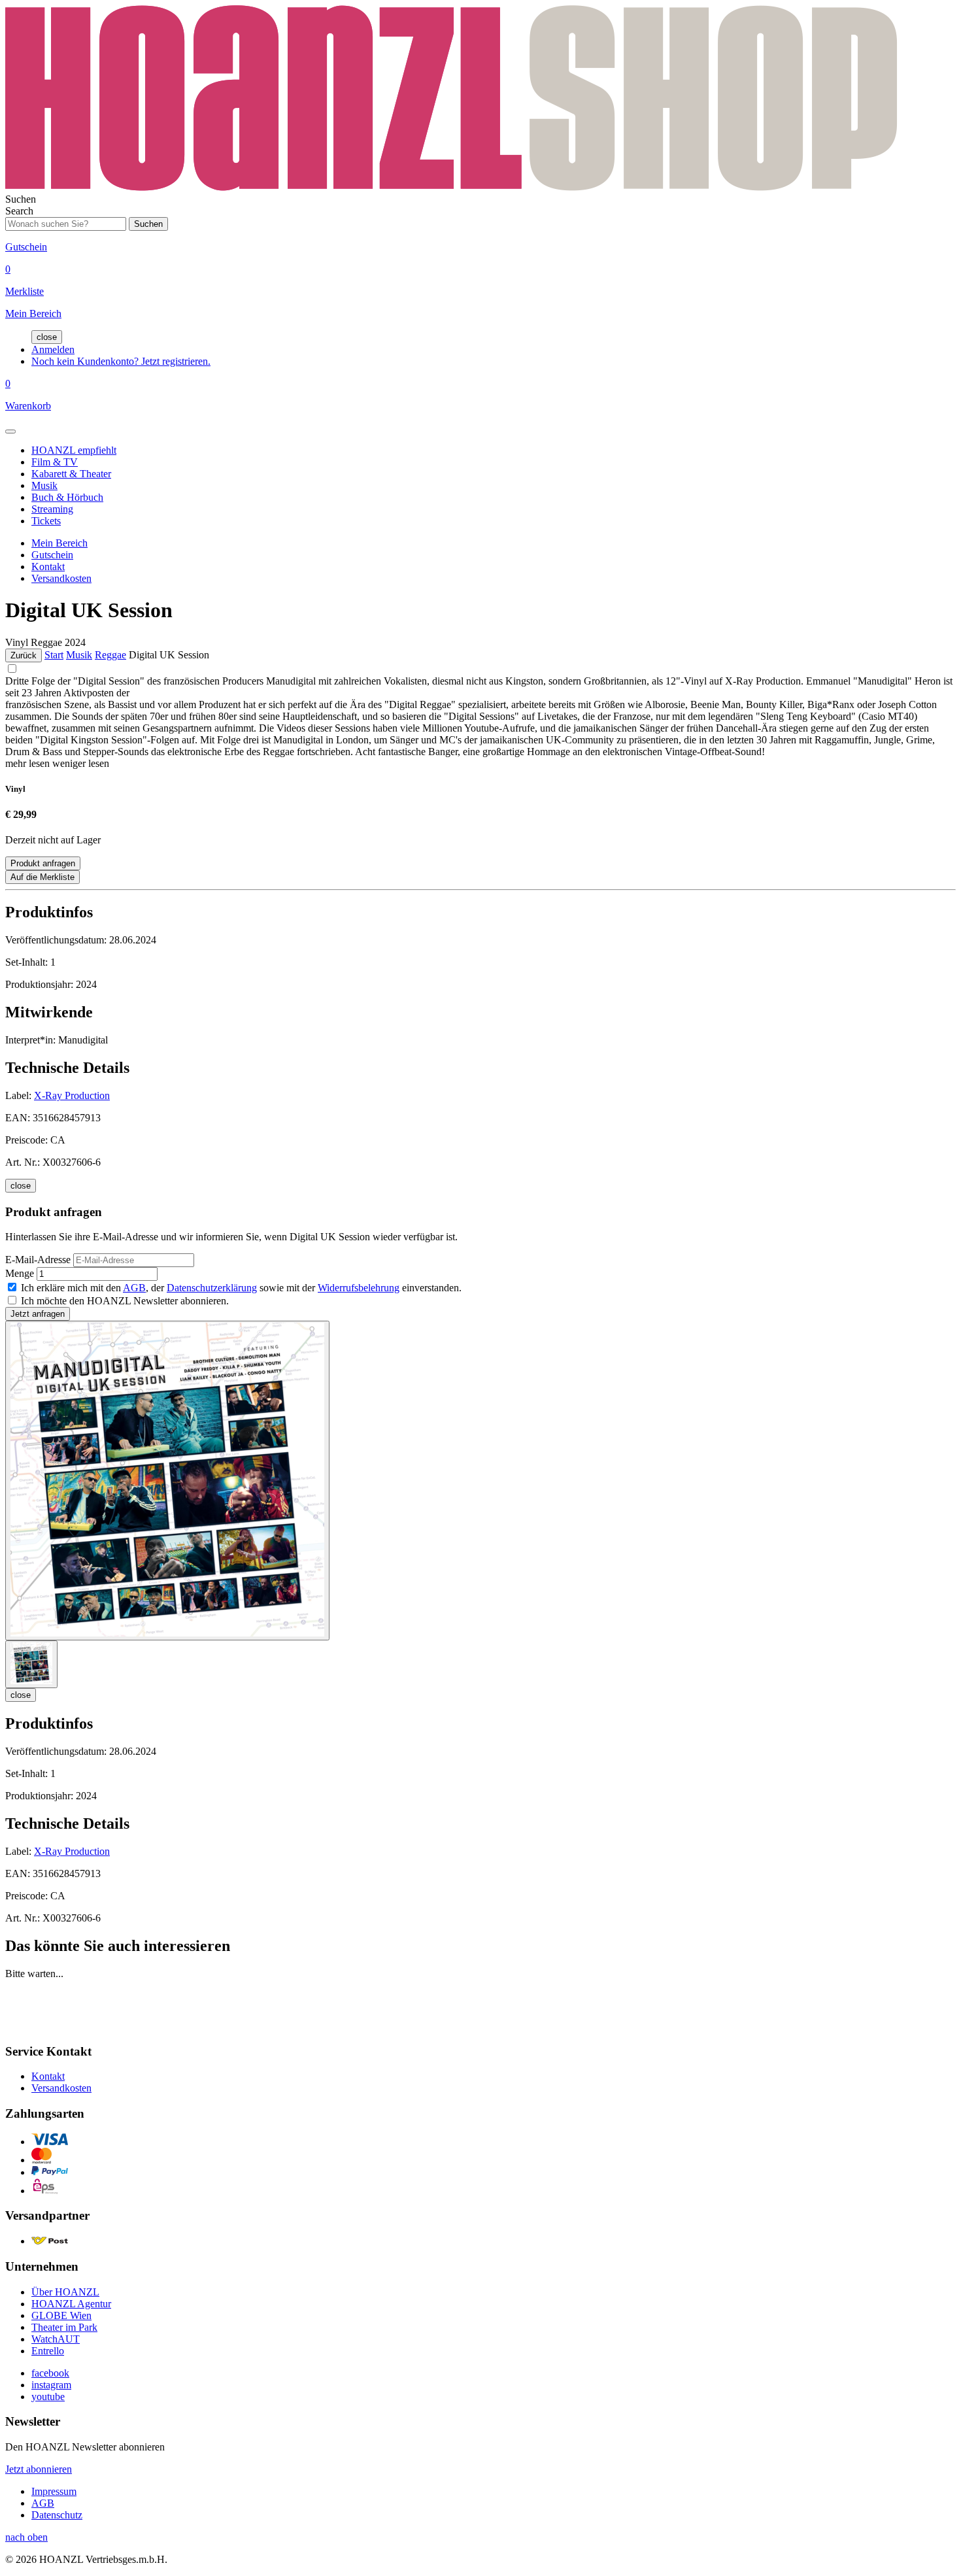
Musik (44, 485)
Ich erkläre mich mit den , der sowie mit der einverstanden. (241, 1288)
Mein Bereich (59, 543)
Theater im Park (64, 2327)
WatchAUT (56, 2339)
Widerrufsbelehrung (359, 1288)
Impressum (54, 2491)
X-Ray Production (72, 1095)
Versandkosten (61, 578)
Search (19, 211)
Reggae (110, 655)
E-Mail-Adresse (38, 1260)
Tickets (46, 521)
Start (54, 655)
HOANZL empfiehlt (74, 450)
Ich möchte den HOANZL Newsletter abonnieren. (125, 1301)
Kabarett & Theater (71, 474)
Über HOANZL (65, 2292)
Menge (20, 1273)
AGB (134, 1288)
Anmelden (53, 349)
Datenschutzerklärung (212, 1288)
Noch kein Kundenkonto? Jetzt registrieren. (121, 361)
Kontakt (48, 567)
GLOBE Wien (61, 2315)
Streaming (52, 509)
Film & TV (55, 462)
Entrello (48, 2351)
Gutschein (52, 555)
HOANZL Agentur (71, 2304)
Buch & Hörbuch (67, 497)
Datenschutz (57, 2515)
